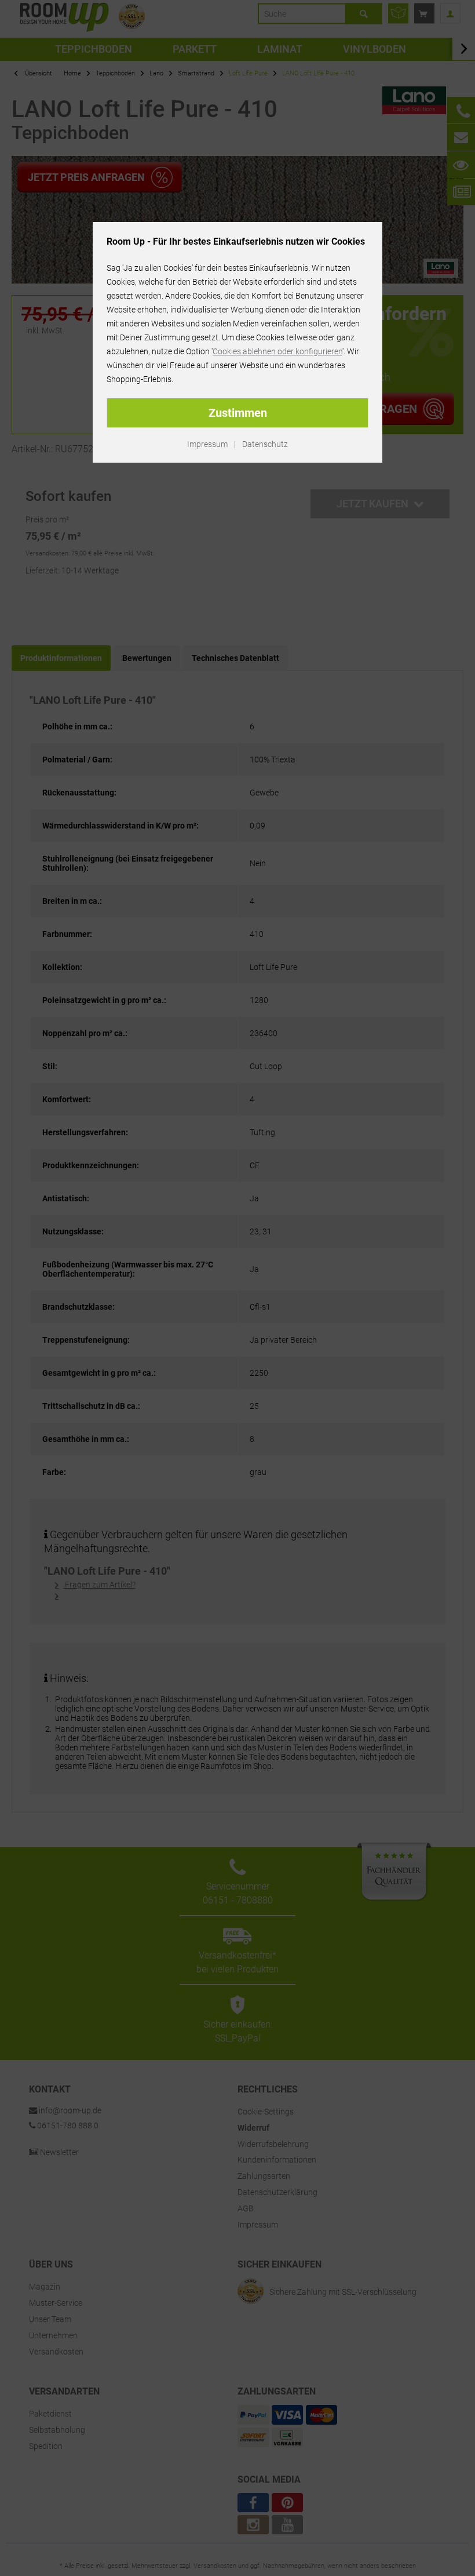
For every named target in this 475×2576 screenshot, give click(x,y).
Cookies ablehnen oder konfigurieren (277, 351)
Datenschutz (265, 444)
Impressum (207, 444)
